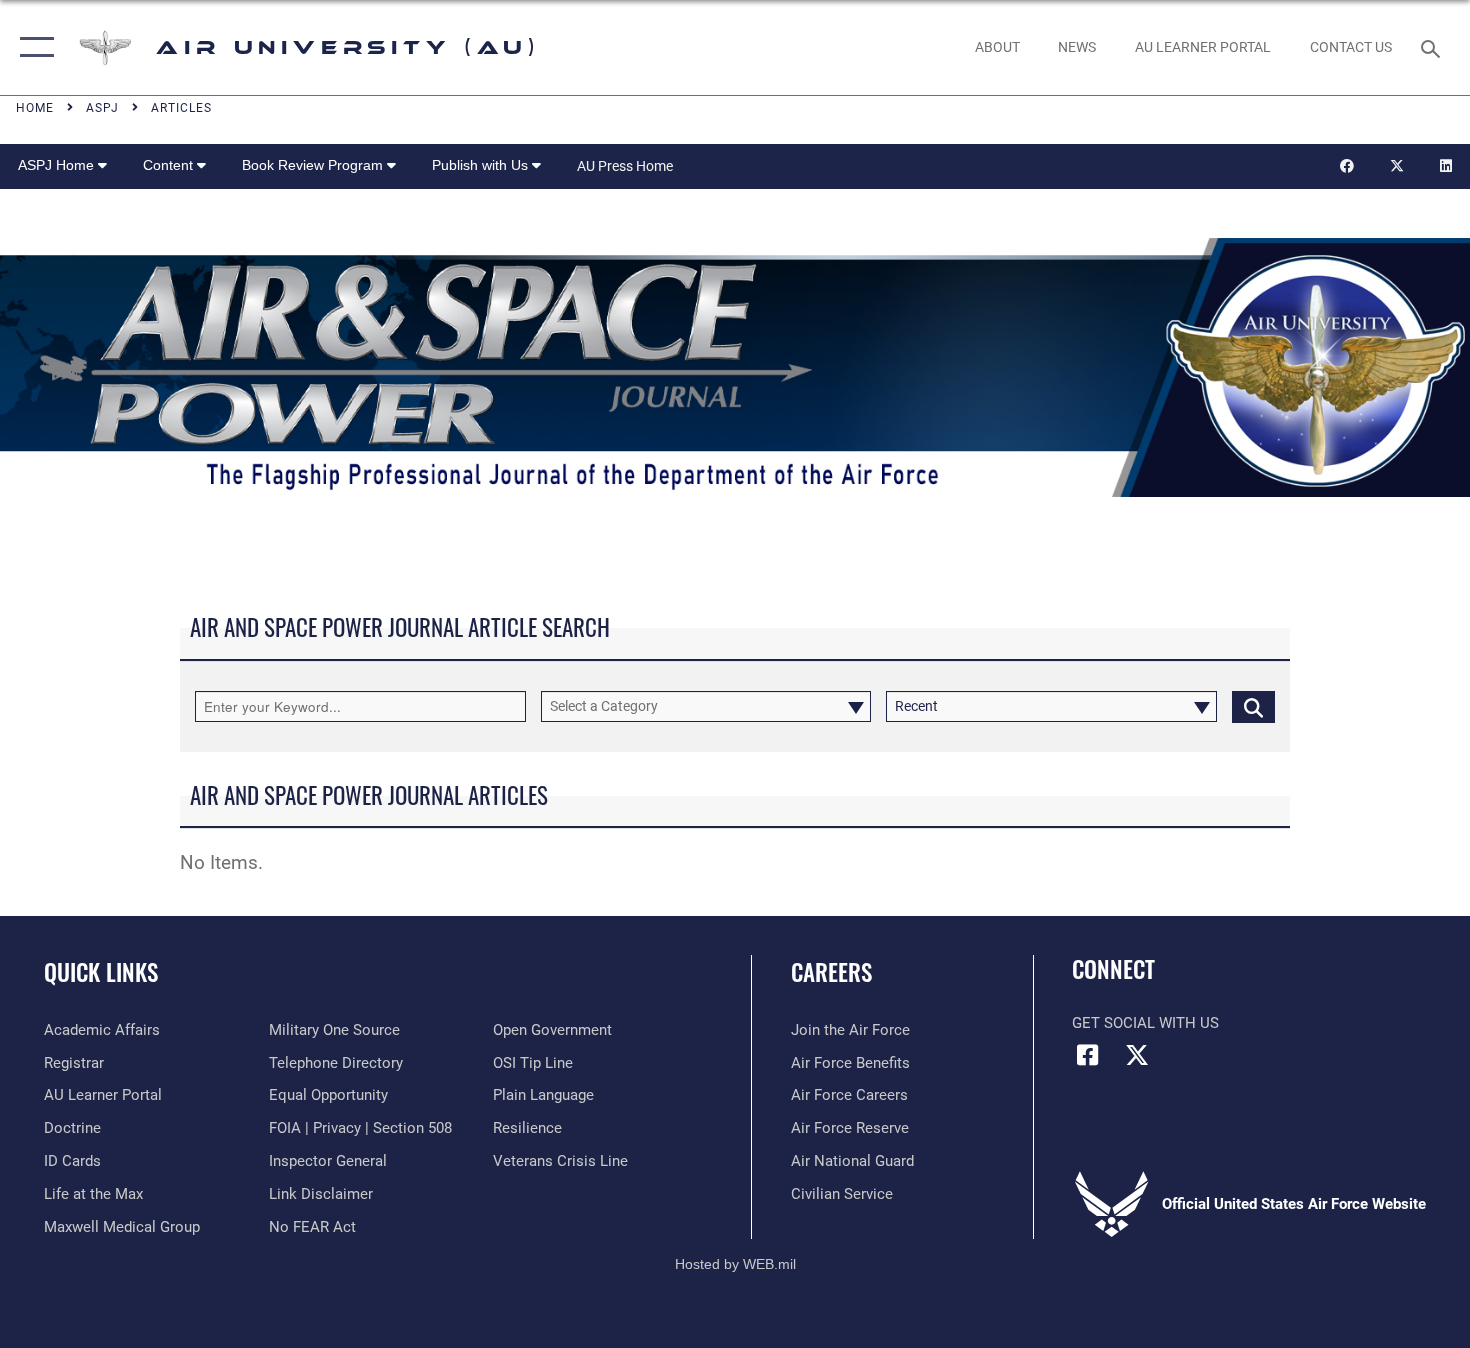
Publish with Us (482, 165)
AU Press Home (625, 166)
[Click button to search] (1253, 706)
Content (170, 165)
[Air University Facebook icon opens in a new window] (1087, 1055)
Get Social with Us (1145, 1023)
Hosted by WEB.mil (735, 1264)
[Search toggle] (1433, 47)
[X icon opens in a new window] (1137, 1055)
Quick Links (101, 972)
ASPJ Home (58, 165)
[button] (32, 47)
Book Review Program (314, 165)
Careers (831, 972)
